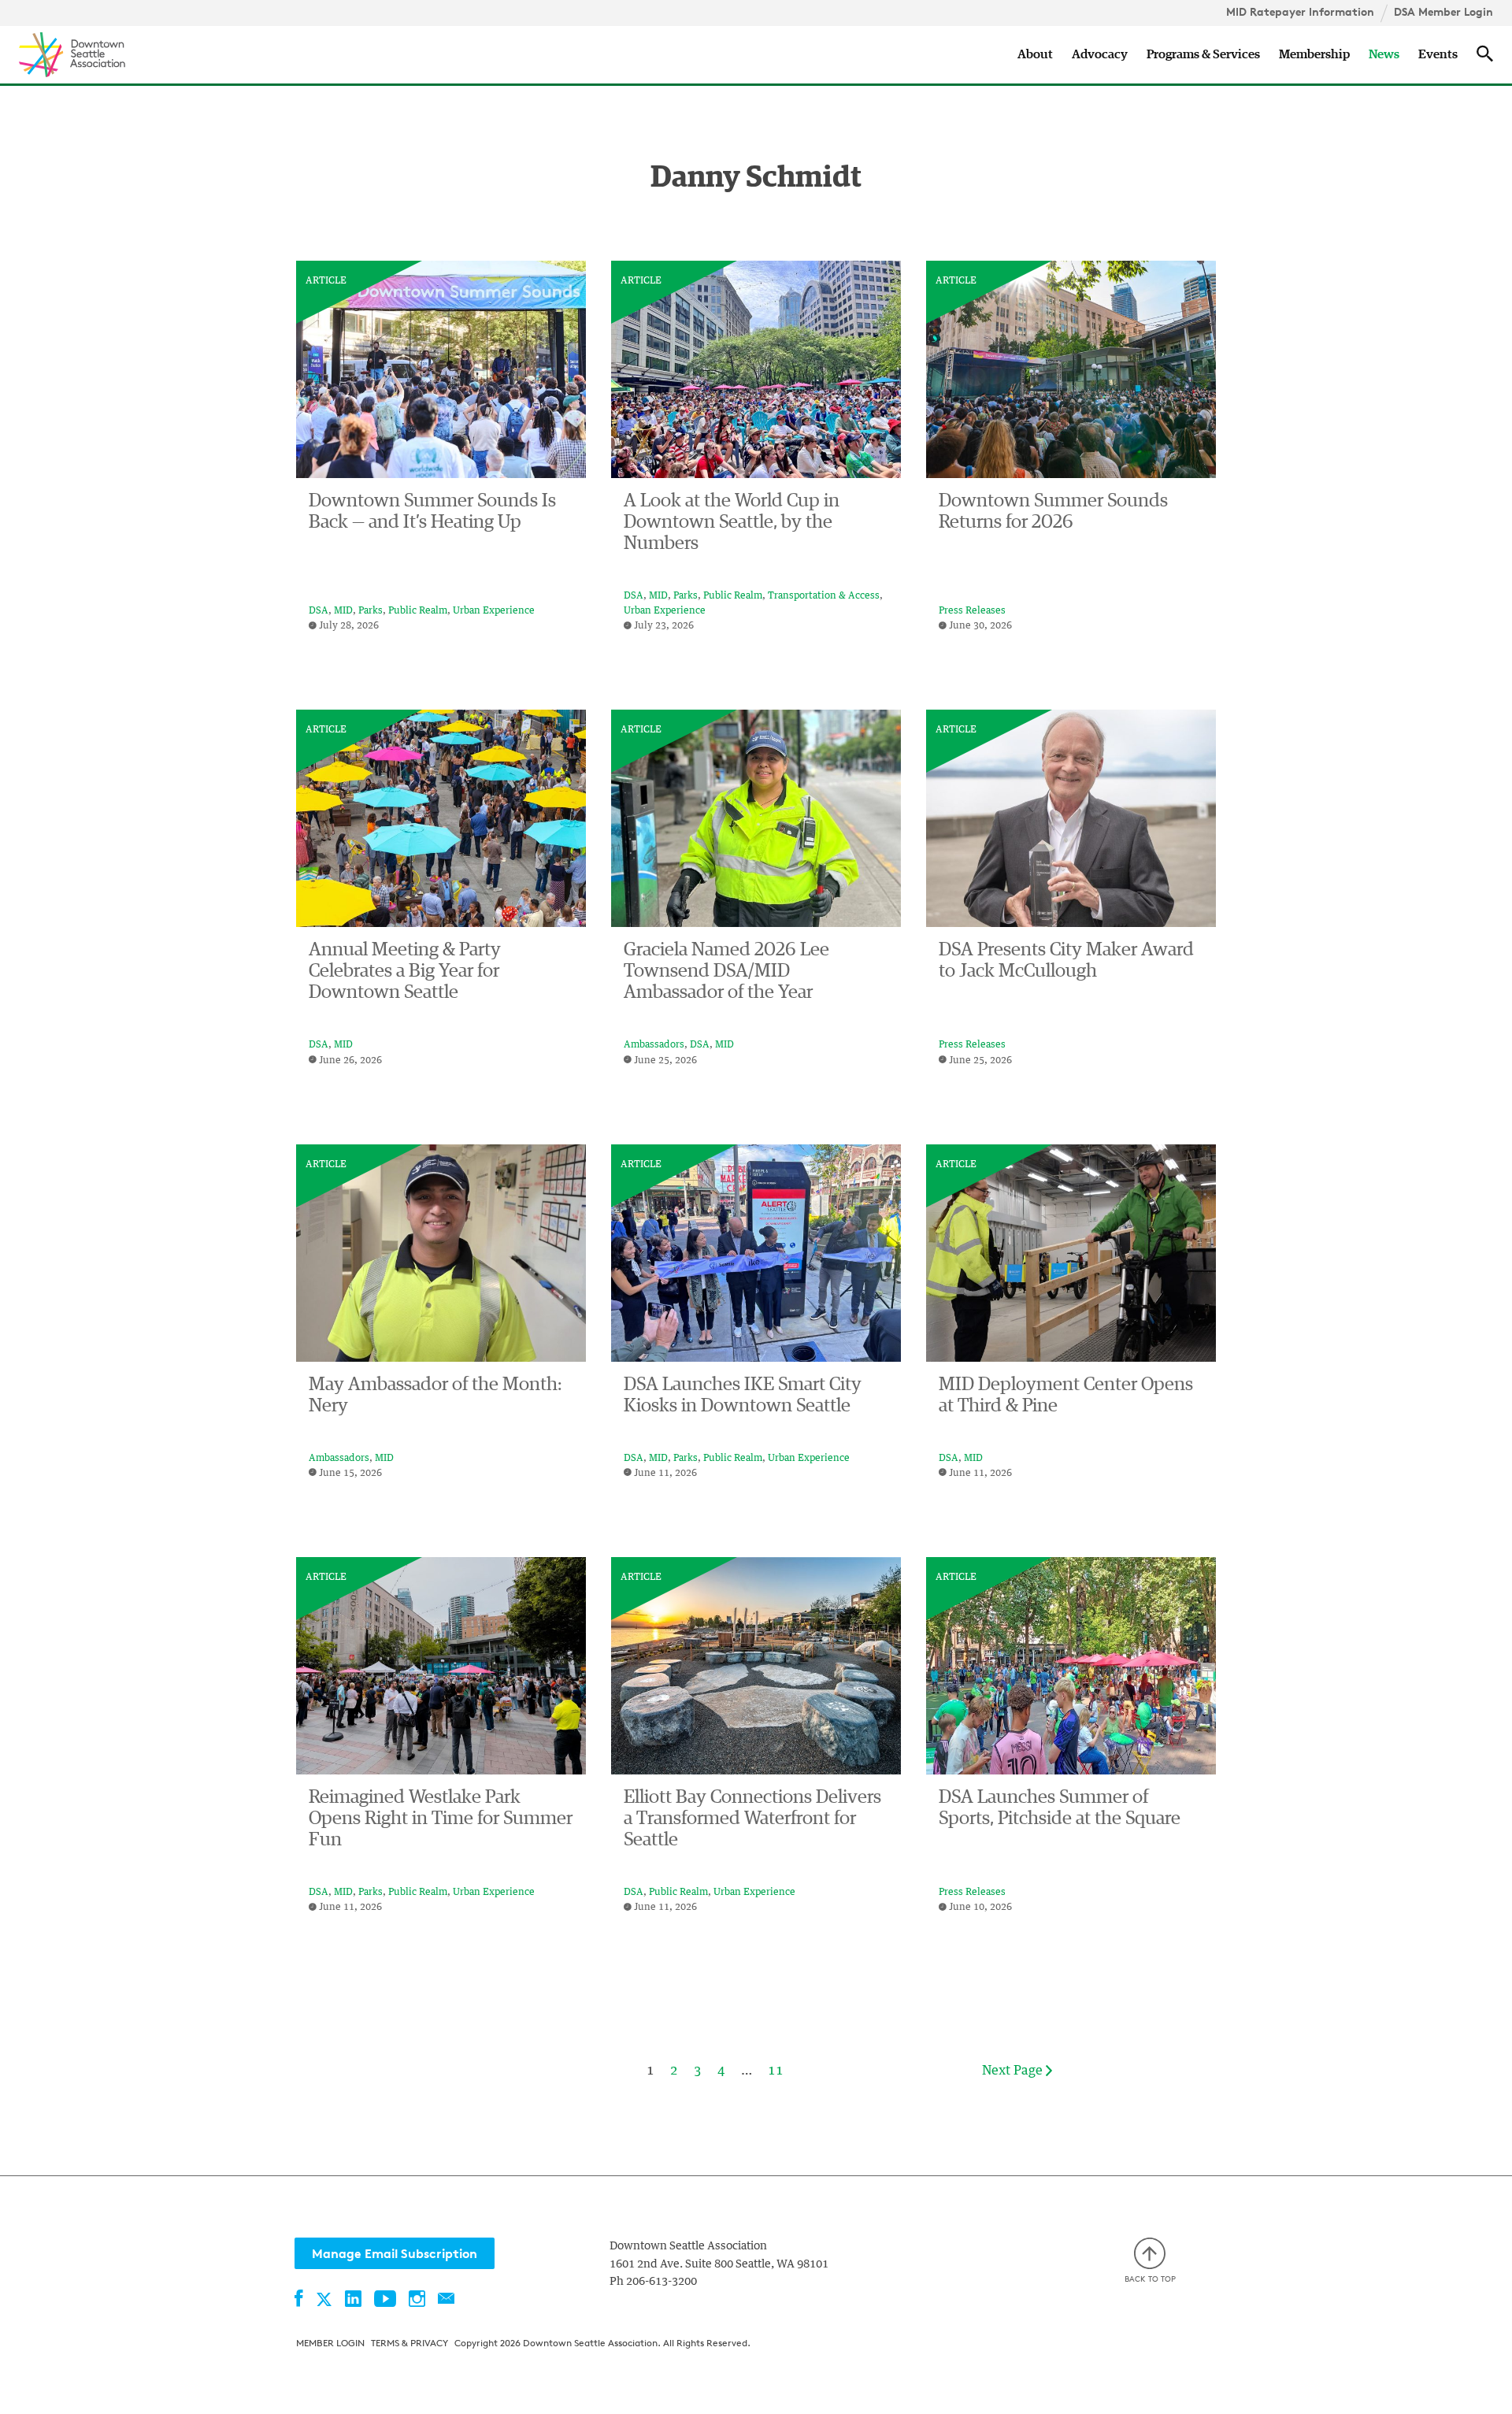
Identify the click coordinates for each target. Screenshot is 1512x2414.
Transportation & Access (824, 596)
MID (343, 611)
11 (776, 2071)
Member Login (330, 2343)
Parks (371, 611)
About (1035, 54)
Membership (1314, 54)
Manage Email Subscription (395, 2253)
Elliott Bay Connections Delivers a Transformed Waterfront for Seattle (752, 1819)
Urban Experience (494, 611)
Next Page (1014, 2071)
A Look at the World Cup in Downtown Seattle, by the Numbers (732, 522)
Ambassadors (654, 1045)
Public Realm (418, 611)
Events (1438, 54)
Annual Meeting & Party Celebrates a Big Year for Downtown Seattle (405, 971)
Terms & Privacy (409, 2343)
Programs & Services (1203, 54)
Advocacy (1100, 54)
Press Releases (972, 611)
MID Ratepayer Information (1300, 12)
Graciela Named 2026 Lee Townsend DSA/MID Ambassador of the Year (726, 971)
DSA (319, 611)
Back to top (1150, 2279)
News (1384, 54)
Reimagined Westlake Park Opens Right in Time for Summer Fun (441, 1819)
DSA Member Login (1443, 12)
